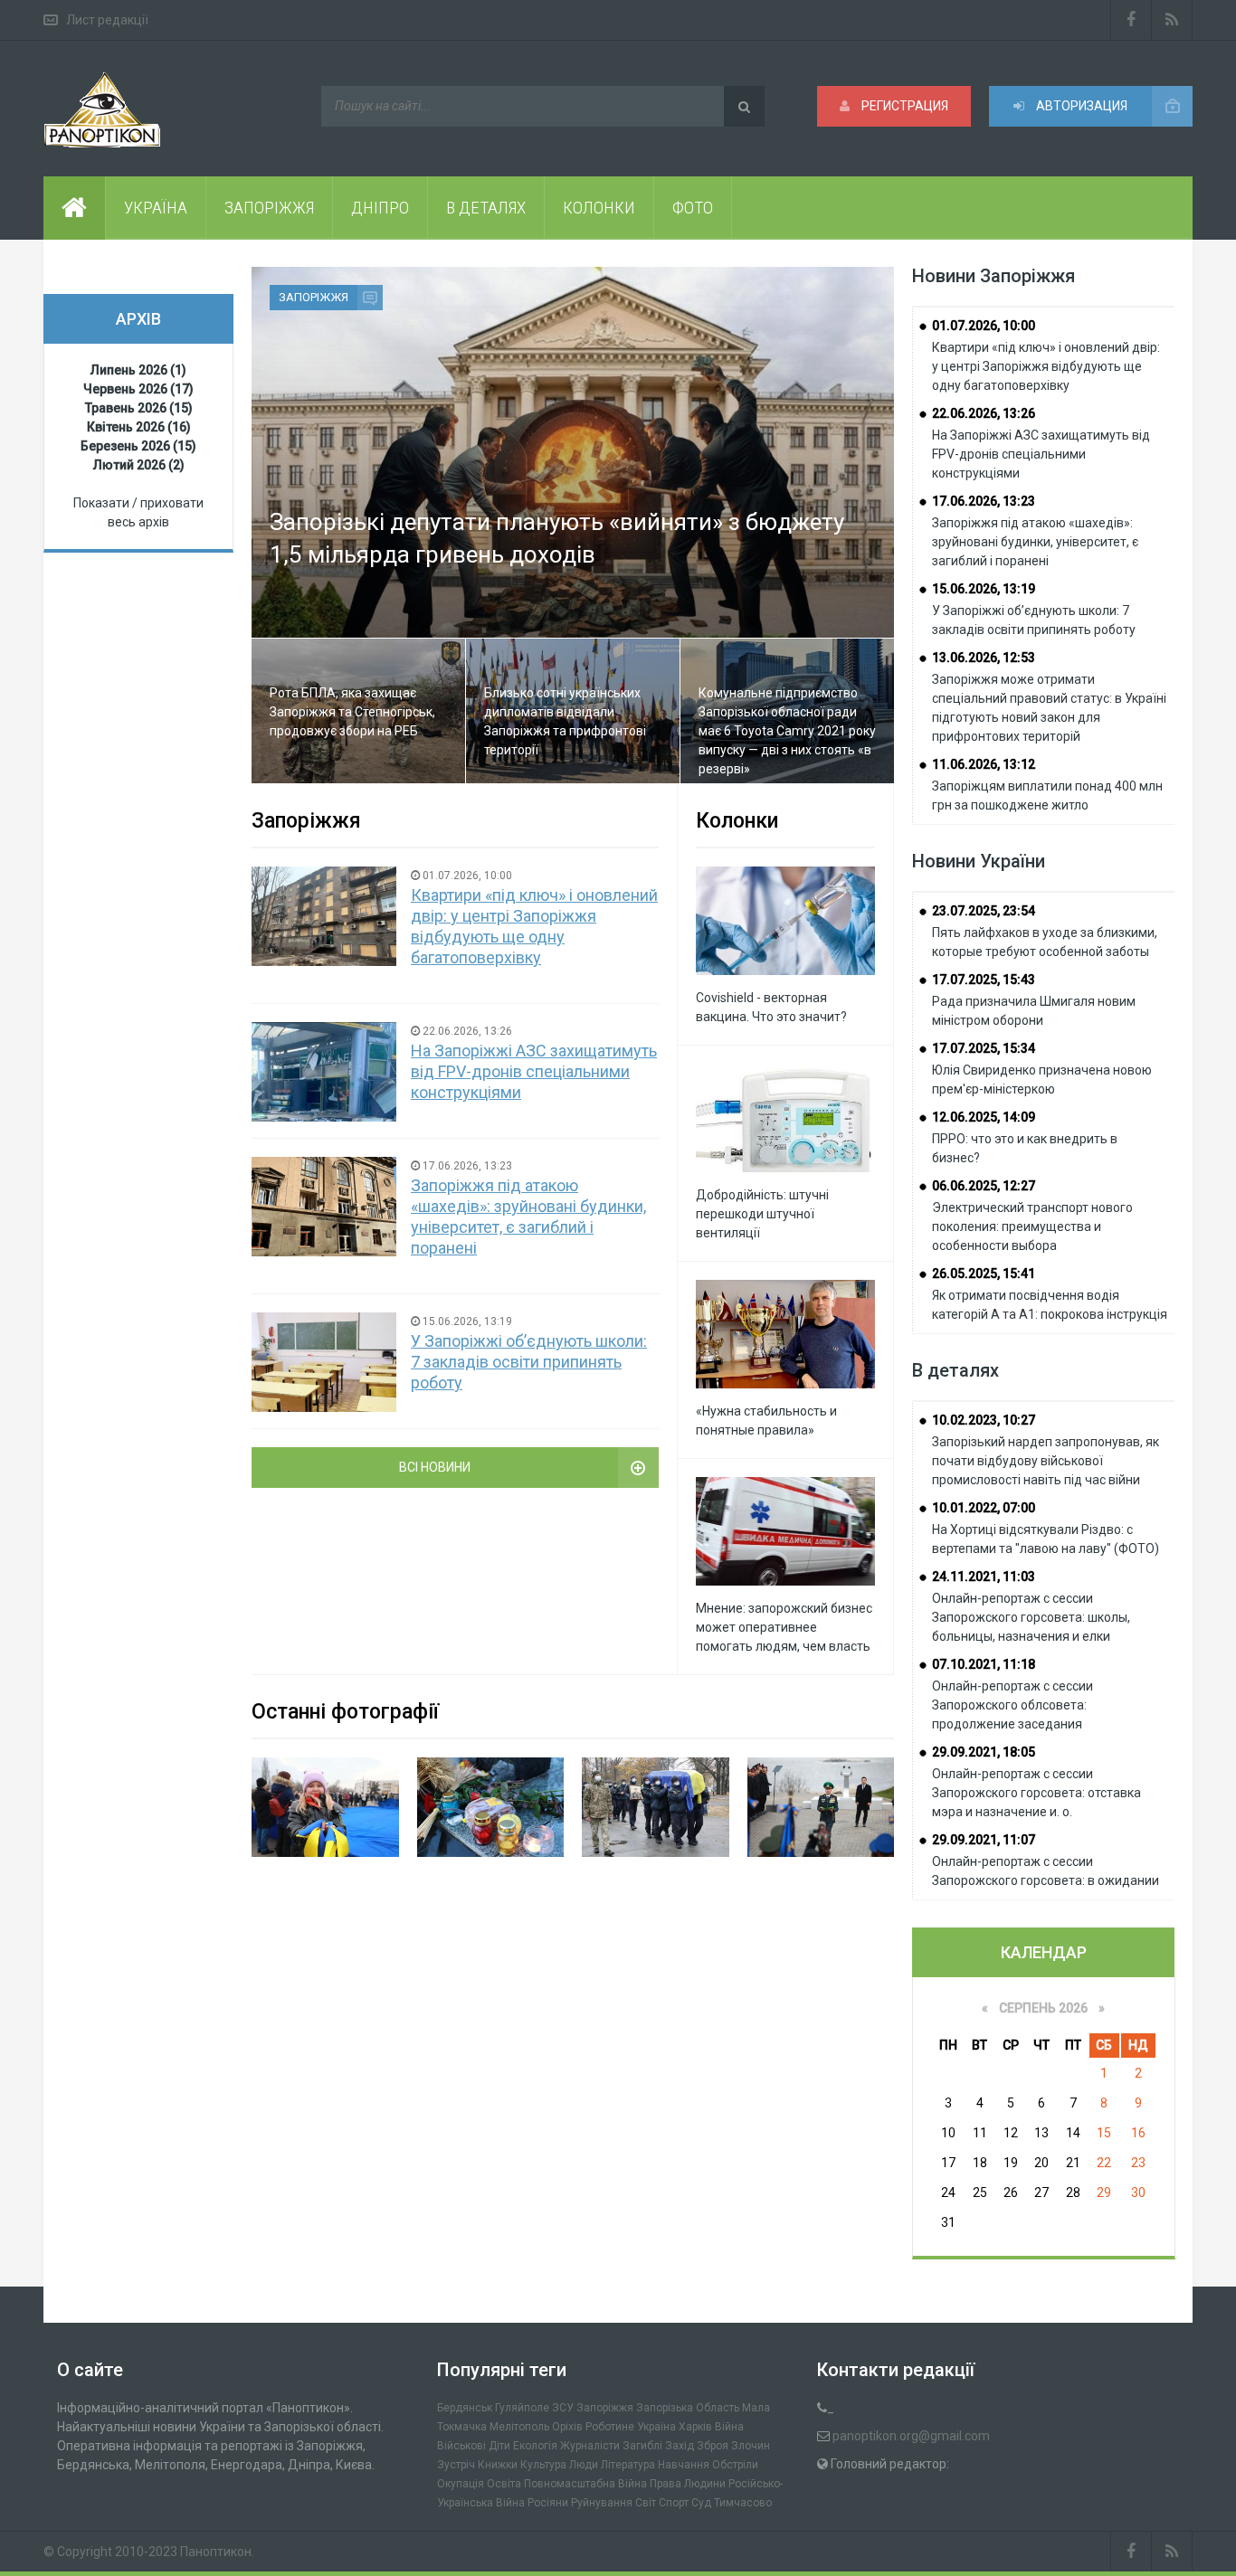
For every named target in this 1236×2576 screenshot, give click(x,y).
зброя (713, 2446)
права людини (688, 2484)
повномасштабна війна (585, 2484)
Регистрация (903, 106)
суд (701, 2503)
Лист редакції (107, 20)
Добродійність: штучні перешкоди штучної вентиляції (762, 1214)
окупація (461, 2484)
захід (680, 2446)
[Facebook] (1131, 20)
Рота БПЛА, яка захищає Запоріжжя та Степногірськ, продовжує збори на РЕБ (352, 712)
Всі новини (435, 1467)
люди (584, 2465)
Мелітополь (519, 2427)
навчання (684, 2465)
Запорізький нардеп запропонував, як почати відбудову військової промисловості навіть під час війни (1046, 1461)
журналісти (590, 2446)
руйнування (602, 2503)
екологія (535, 2446)
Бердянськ (465, 2408)
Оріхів (567, 2427)
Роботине (610, 2427)
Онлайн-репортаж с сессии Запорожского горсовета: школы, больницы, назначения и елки (1031, 1617)
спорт (674, 2503)
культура (543, 2465)
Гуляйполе (522, 2408)
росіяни (548, 2503)
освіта (504, 2484)
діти (499, 2446)
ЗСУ (563, 2408)
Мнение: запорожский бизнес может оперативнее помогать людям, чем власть (784, 1627)
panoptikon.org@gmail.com (911, 2436)
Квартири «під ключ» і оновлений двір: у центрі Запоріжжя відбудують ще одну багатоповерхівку (1046, 366)
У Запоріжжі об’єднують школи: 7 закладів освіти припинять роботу (529, 1362)
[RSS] (1172, 20)
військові (461, 2446)
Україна (656, 2427)
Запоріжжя (314, 297)
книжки (498, 2465)
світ (646, 2503)
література (628, 2465)
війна (729, 2427)
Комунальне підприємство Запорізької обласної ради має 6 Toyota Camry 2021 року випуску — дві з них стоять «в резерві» (787, 731)
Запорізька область (688, 2408)
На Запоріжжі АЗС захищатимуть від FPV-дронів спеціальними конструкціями (534, 1071)
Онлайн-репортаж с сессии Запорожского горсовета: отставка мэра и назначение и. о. (1036, 1793)
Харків (695, 2427)
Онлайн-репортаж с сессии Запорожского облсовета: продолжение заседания (1013, 1705)
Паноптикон (216, 2552)
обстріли (735, 2465)
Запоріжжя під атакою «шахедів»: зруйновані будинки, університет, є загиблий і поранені (1035, 542)
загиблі (642, 2446)
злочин (751, 2446)
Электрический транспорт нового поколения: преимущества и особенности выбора (1032, 1226)
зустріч (456, 2465)
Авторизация (1080, 106)
